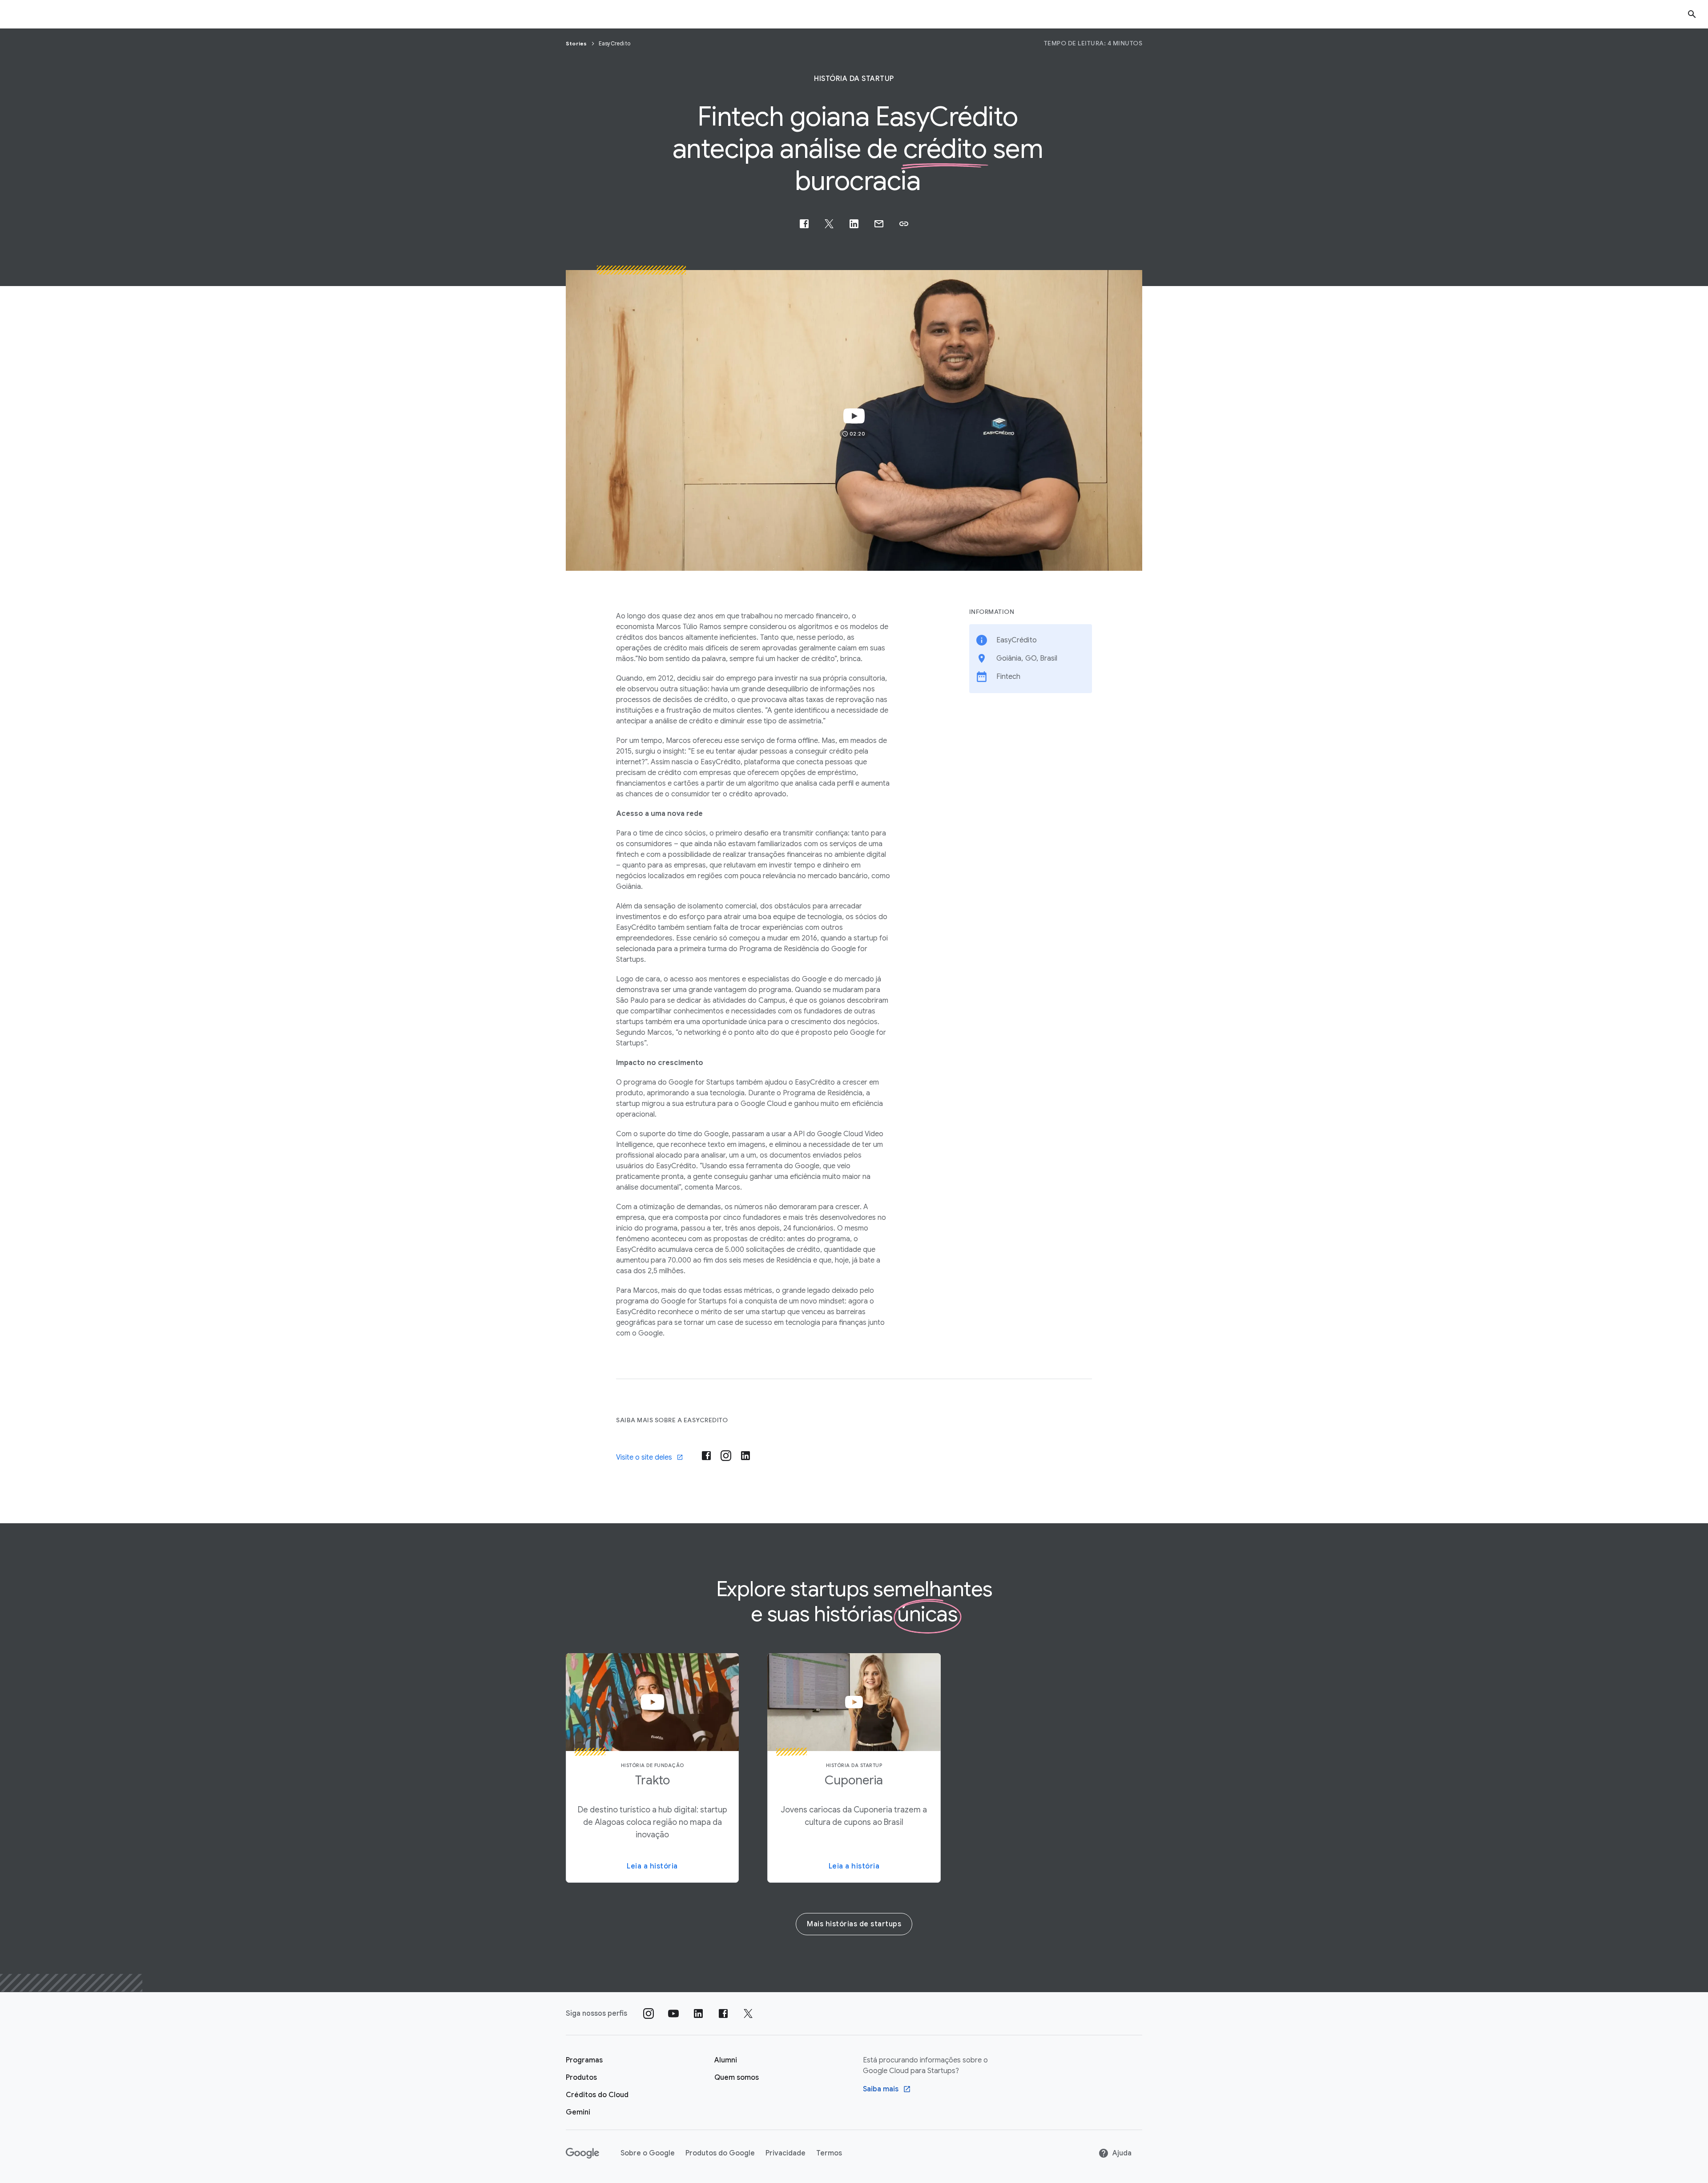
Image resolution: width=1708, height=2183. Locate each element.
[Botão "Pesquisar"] (1692, 14)
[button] (904, 224)
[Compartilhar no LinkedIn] (854, 224)
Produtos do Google (720, 2153)
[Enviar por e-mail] (879, 224)
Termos (829, 2153)
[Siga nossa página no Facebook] (723, 2014)
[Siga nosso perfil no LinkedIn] (698, 2014)
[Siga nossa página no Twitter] (748, 2014)
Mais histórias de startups (854, 1924)
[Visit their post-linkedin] (745, 1456)
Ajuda (1122, 2153)
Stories (577, 43)
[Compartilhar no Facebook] (804, 224)
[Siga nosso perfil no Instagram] (649, 2014)
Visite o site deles (644, 1457)
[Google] (582, 2153)
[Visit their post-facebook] (706, 1456)
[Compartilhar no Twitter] (829, 224)
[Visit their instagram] (726, 1456)
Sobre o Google (648, 2153)
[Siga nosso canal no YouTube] (673, 2014)
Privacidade (786, 2153)
